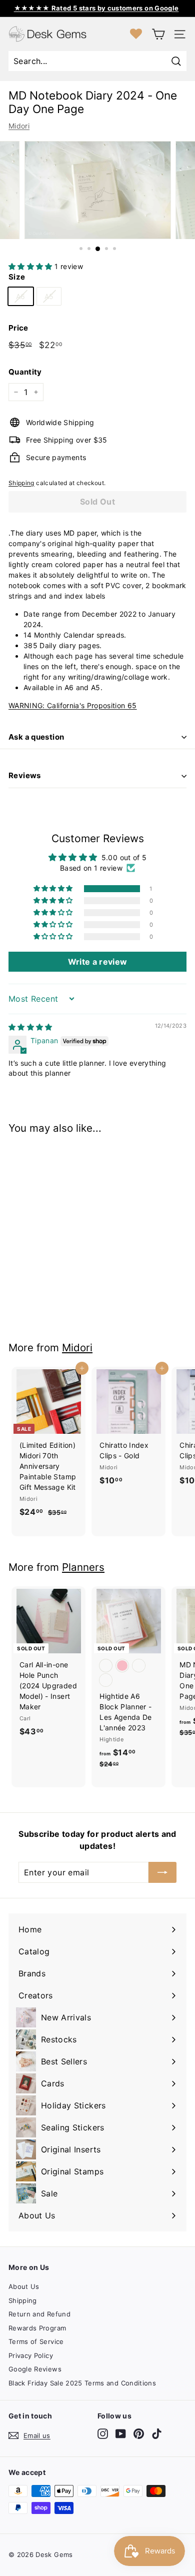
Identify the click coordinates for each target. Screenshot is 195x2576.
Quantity (25, 372)
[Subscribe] (162, 1872)
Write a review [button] (98, 962)
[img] (30, 1027)
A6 (21, 296)
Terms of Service (36, 2341)
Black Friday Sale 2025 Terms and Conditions (82, 2383)
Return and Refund (39, 2314)
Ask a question (36, 737)
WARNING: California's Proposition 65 (73, 705)
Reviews (25, 775)
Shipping (21, 483)
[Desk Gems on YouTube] (121, 2434)
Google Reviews (35, 2369)
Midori (19, 126)
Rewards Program (37, 2328)
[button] (31, 266)
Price (18, 328)
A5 (49, 296)
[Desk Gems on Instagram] (103, 2434)
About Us (24, 2286)
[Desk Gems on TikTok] (157, 2434)
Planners (83, 1567)
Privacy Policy (31, 2355)
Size (17, 277)
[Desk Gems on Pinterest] (139, 2434)
